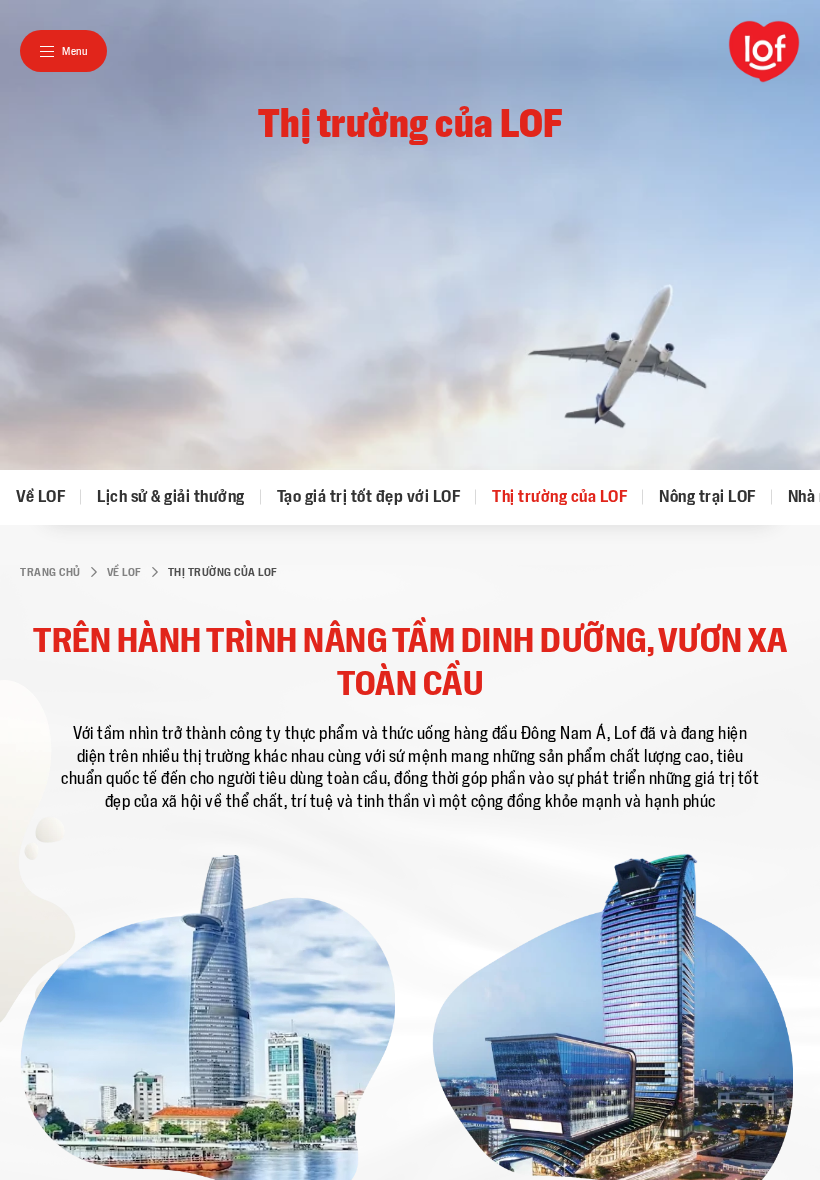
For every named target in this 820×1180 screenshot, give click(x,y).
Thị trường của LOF (559, 497)
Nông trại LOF (707, 497)
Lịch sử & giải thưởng (171, 497)
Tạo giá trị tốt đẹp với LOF (369, 497)
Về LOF (40, 497)
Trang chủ (50, 572)
